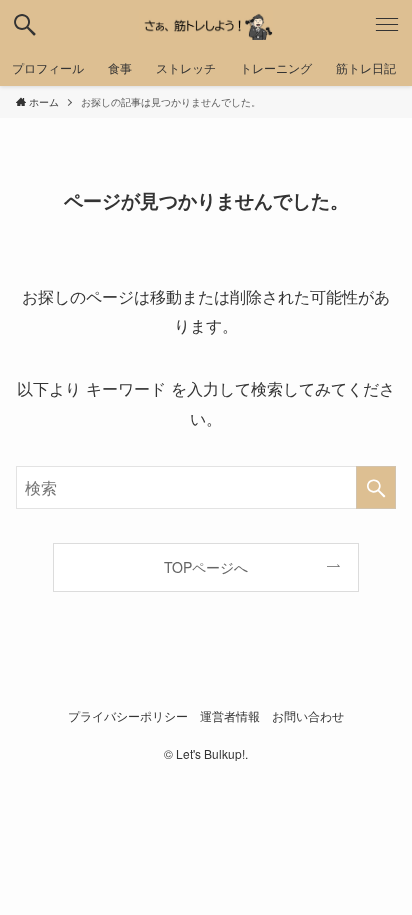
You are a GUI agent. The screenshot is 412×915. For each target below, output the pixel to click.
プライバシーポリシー (128, 716)
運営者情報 (230, 716)
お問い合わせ (308, 716)
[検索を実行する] (376, 487)
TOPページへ (206, 567)
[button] (25, 25)
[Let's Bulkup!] (205, 25)
